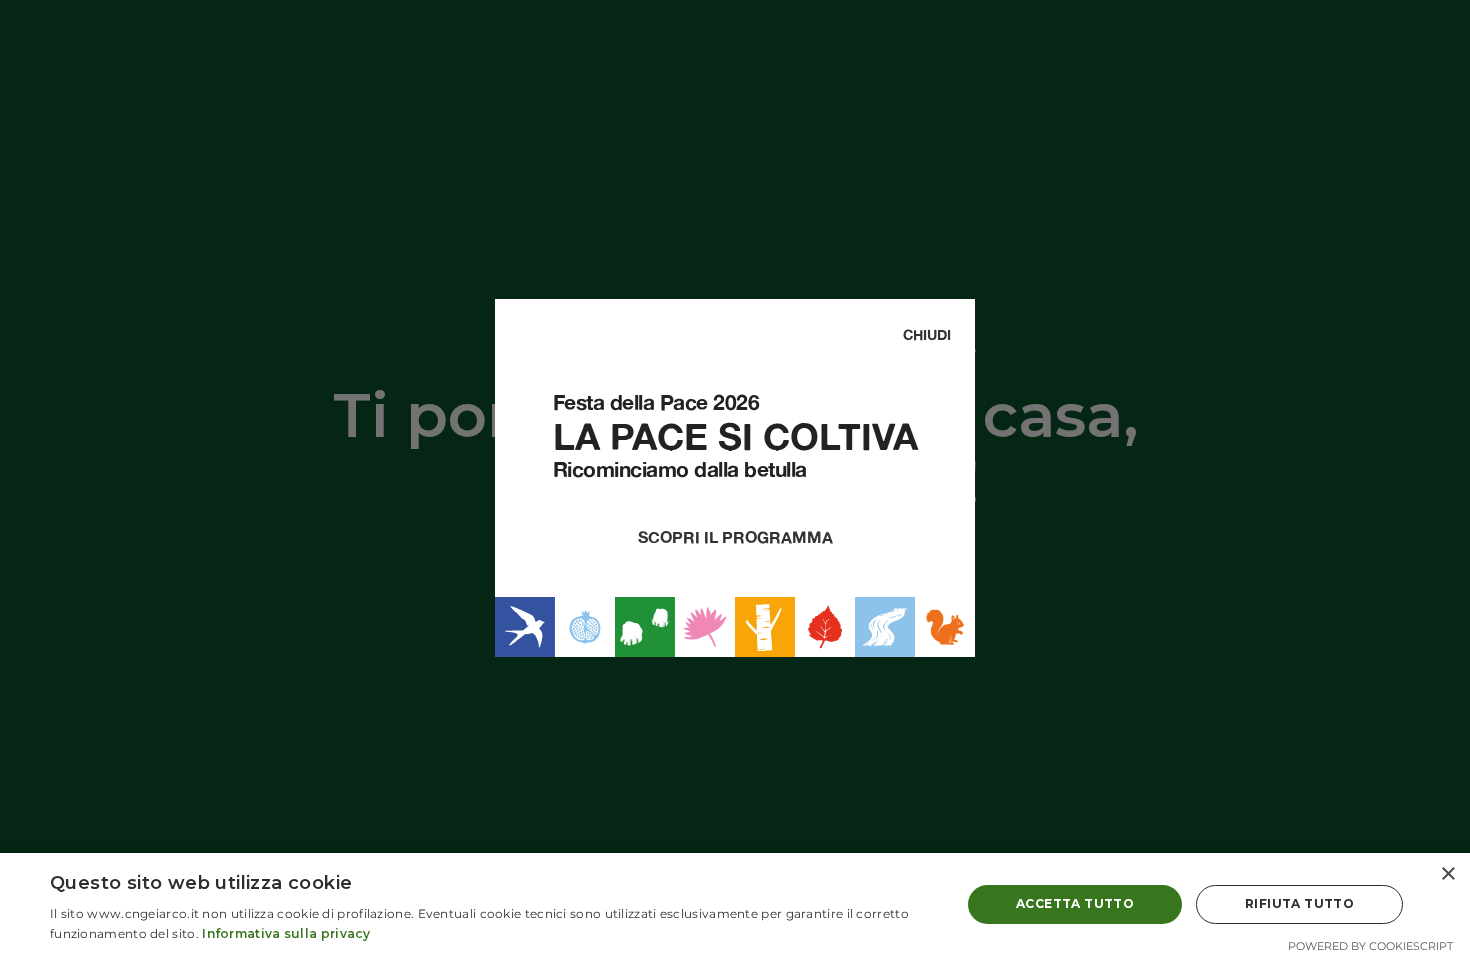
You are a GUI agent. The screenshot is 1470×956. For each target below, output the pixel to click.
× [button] (1447, 874)
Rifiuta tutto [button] (1299, 903)
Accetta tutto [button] (1075, 903)
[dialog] (735, 904)
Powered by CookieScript (1370, 946)
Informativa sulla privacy (286, 933)
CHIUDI (927, 335)
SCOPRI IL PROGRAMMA (735, 537)
